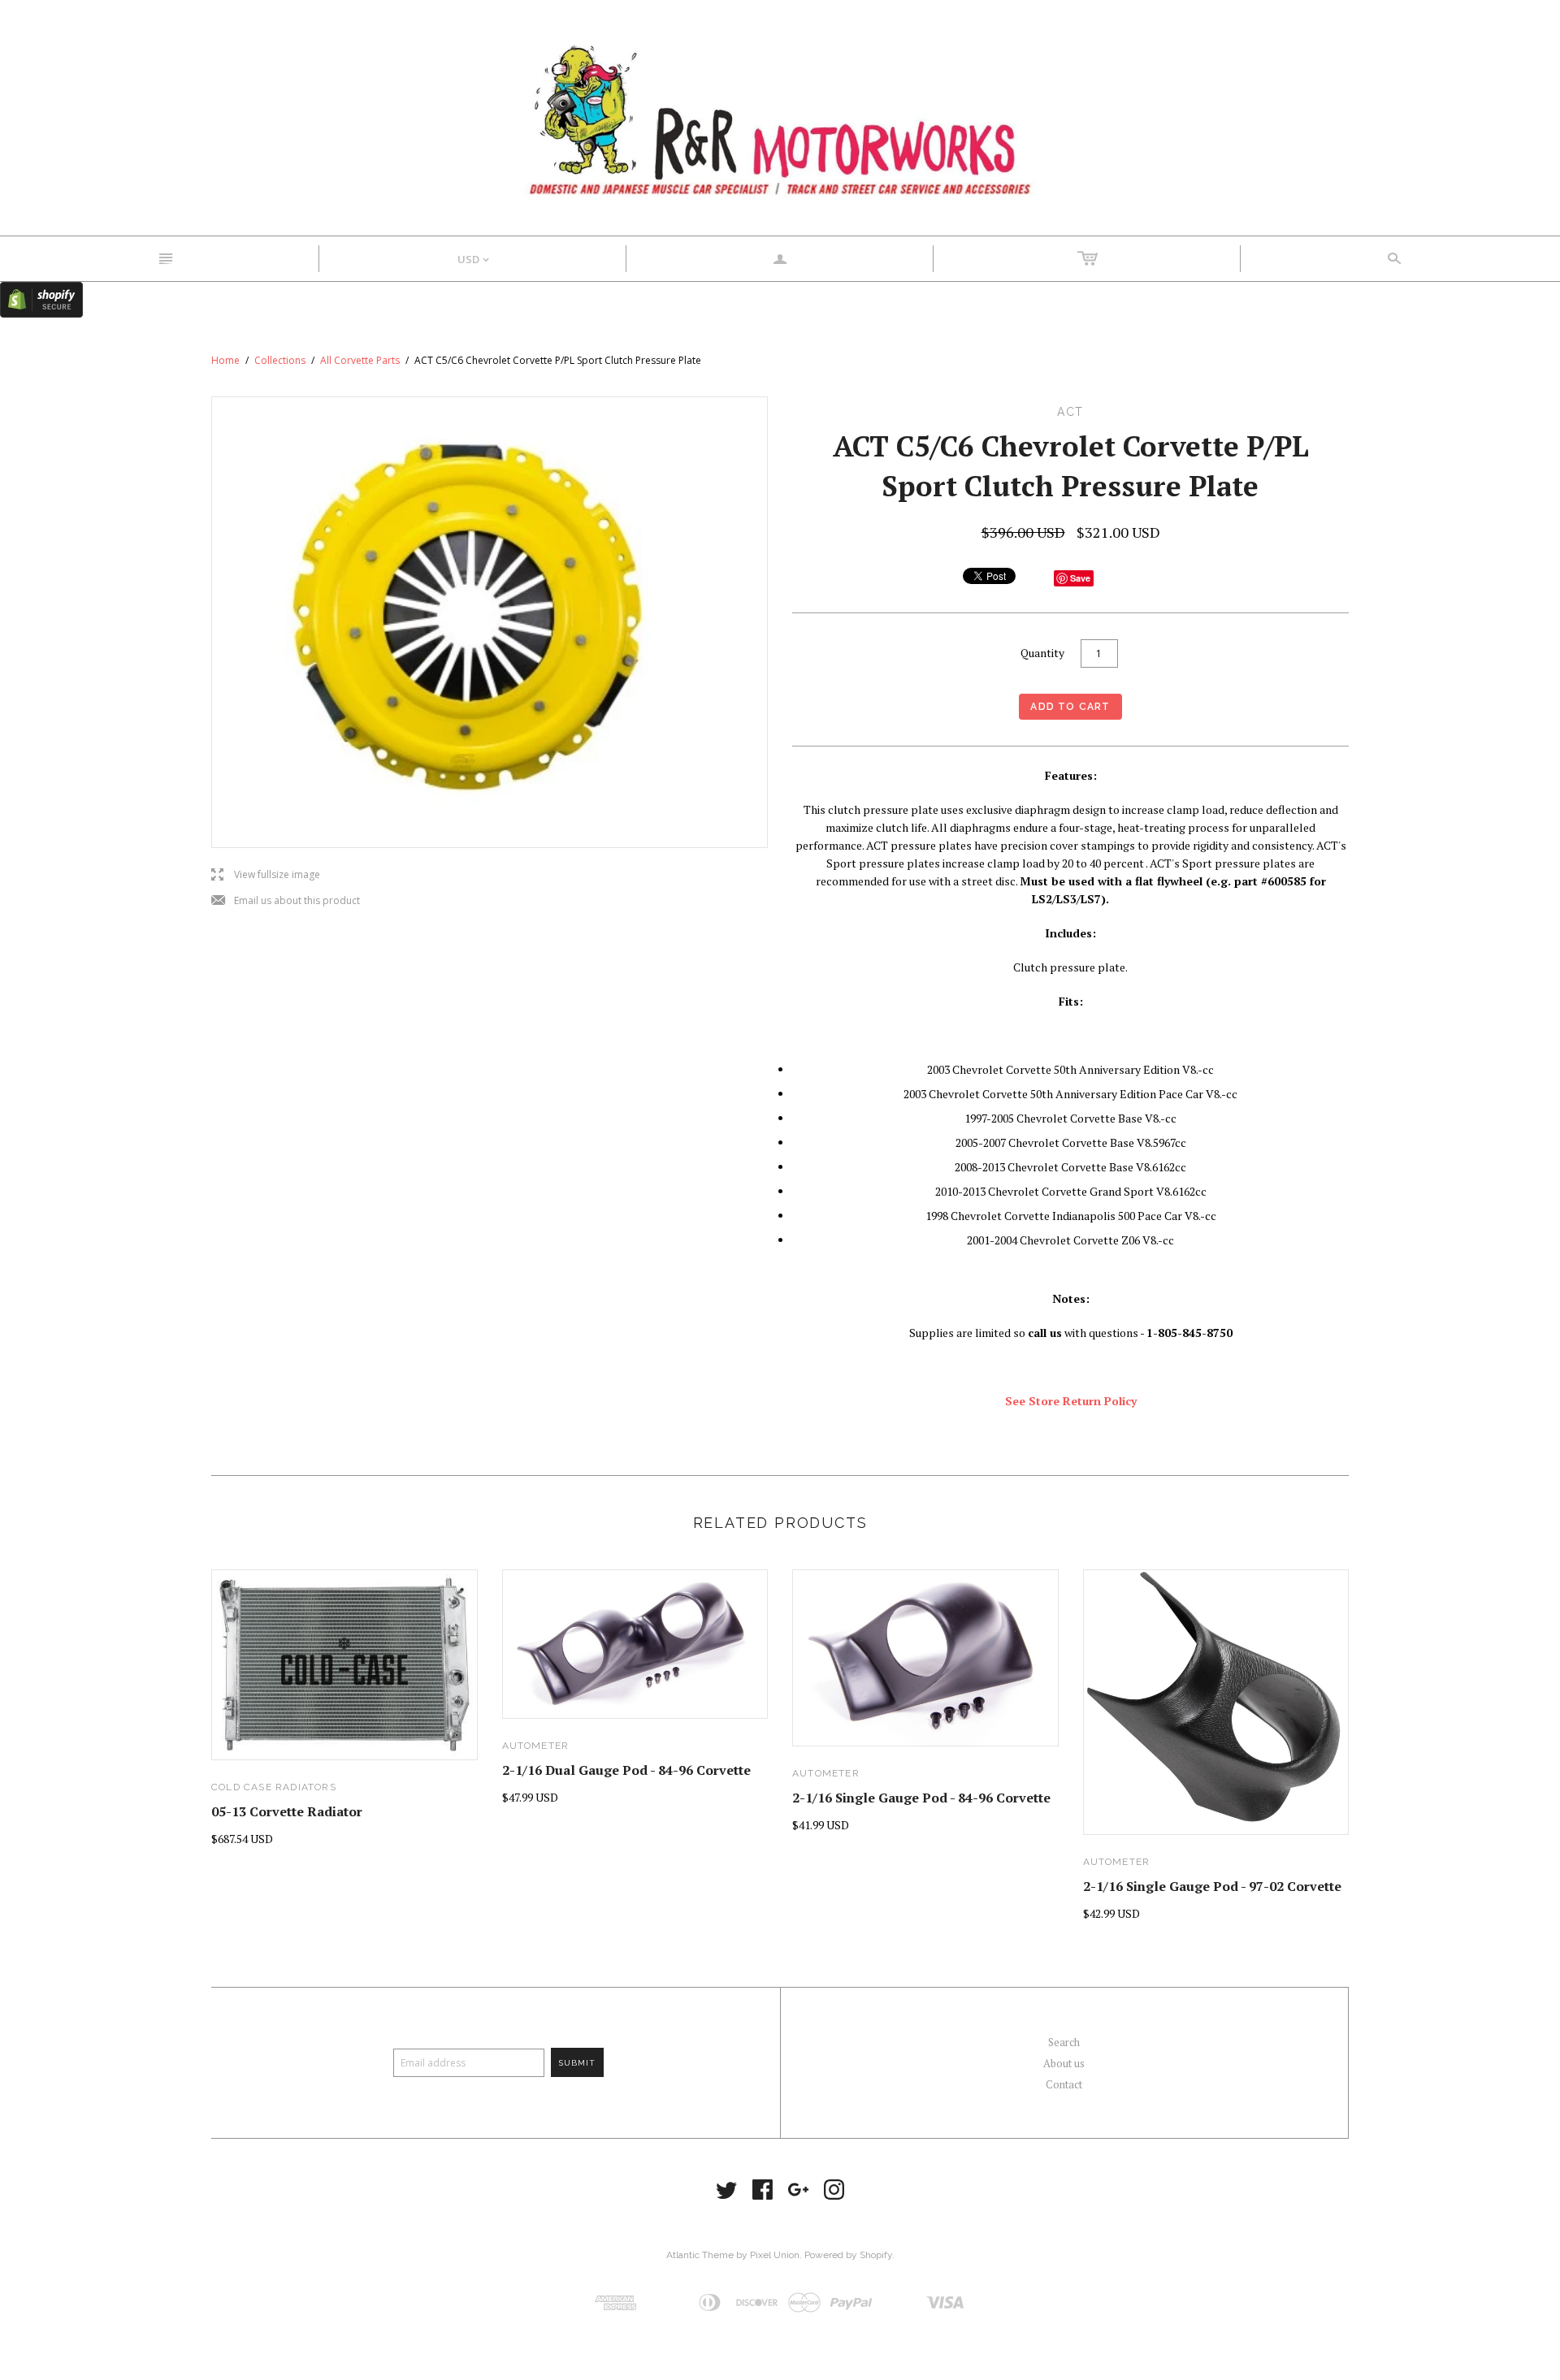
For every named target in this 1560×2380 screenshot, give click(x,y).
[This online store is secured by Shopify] (41, 298)
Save (1080, 578)
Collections (280, 360)
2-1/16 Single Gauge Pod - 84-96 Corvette (921, 1798)
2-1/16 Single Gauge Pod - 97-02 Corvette (1212, 1886)
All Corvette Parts (360, 360)
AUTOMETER (536, 1746)
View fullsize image (266, 875)
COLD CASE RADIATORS (274, 1787)
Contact (1064, 2084)
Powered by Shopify (848, 2255)
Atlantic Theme (700, 2255)
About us (1064, 2063)
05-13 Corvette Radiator (287, 1811)
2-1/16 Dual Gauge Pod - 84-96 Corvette (626, 1770)
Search (1064, 2042)
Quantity (1042, 653)
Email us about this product (286, 901)
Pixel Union (775, 2255)
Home (225, 360)
